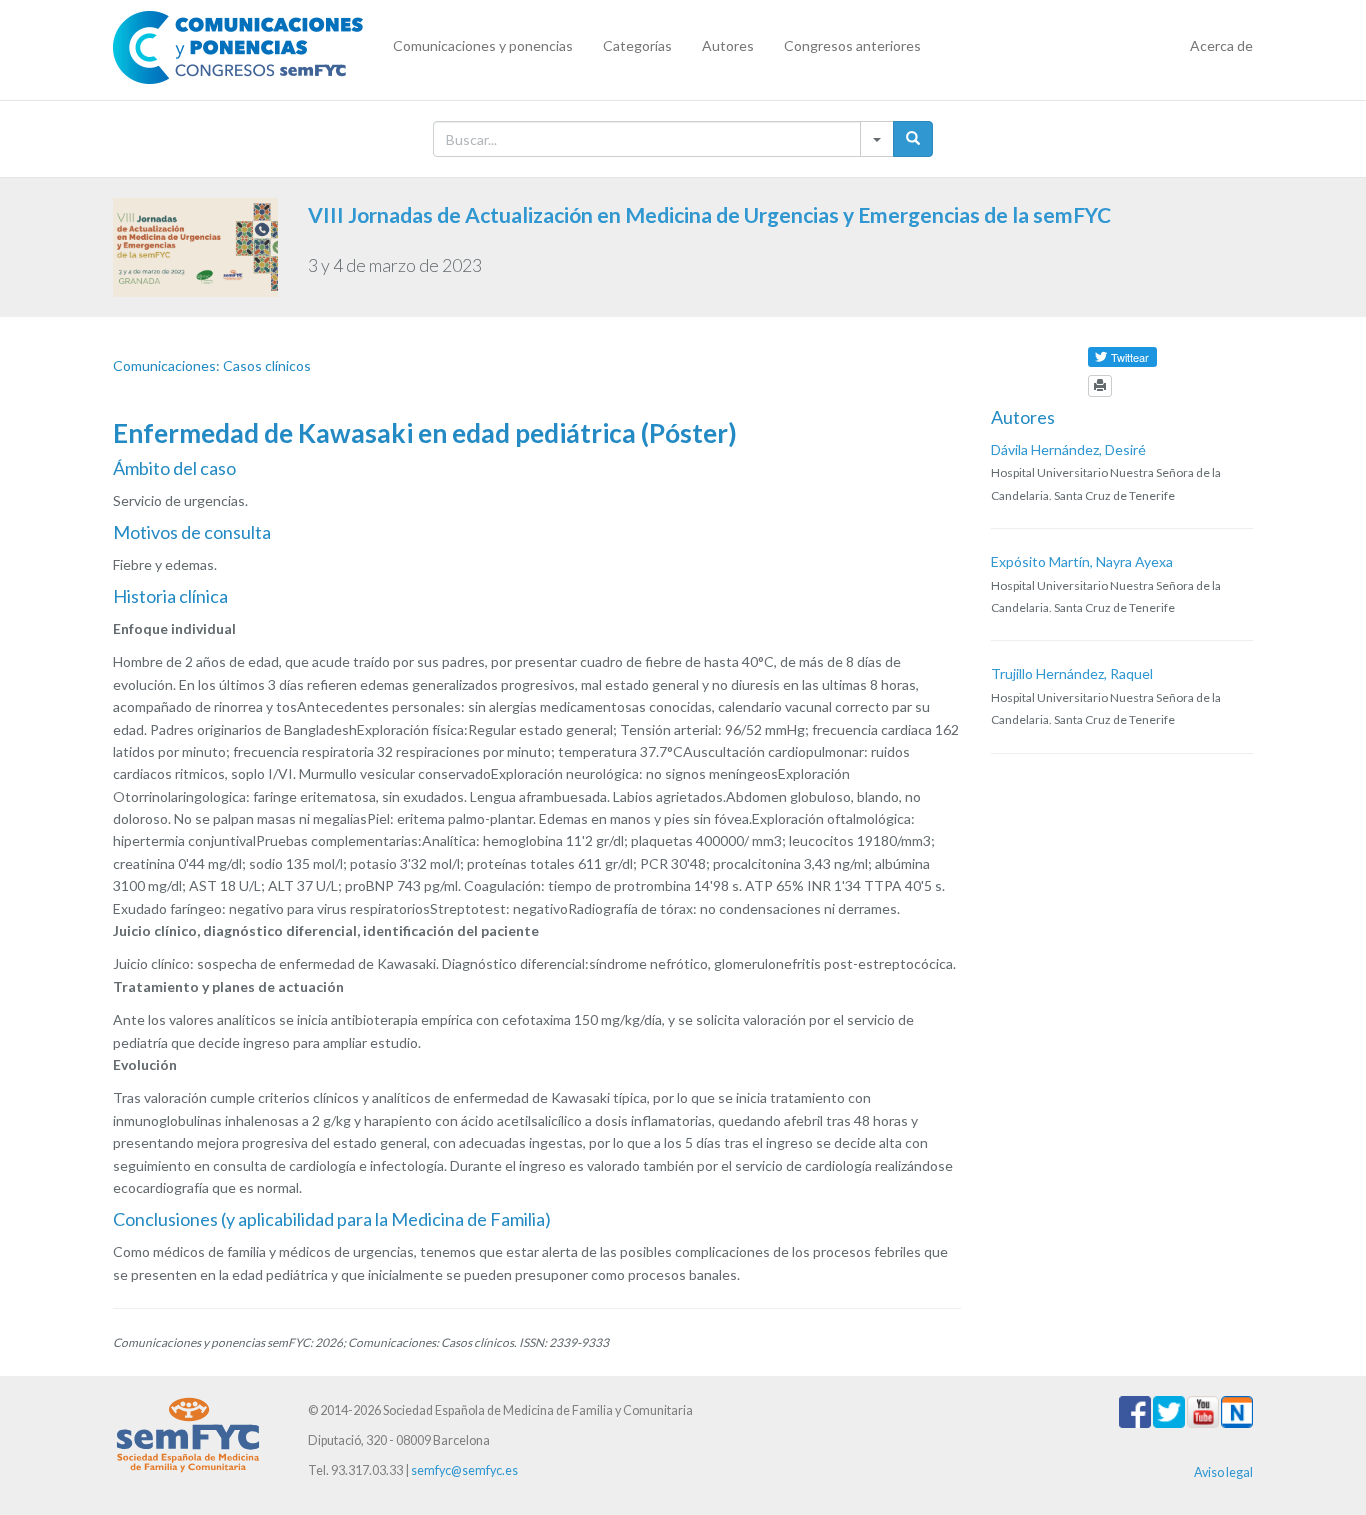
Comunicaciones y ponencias (483, 45)
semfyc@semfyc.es (464, 1470)
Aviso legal (1223, 1472)
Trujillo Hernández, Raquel (1072, 673)
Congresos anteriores (852, 45)
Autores (728, 45)
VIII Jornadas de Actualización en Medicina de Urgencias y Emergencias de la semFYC (709, 214)
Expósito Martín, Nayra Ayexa (1082, 561)
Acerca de (1221, 45)
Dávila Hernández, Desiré (1068, 449)
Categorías (637, 45)
